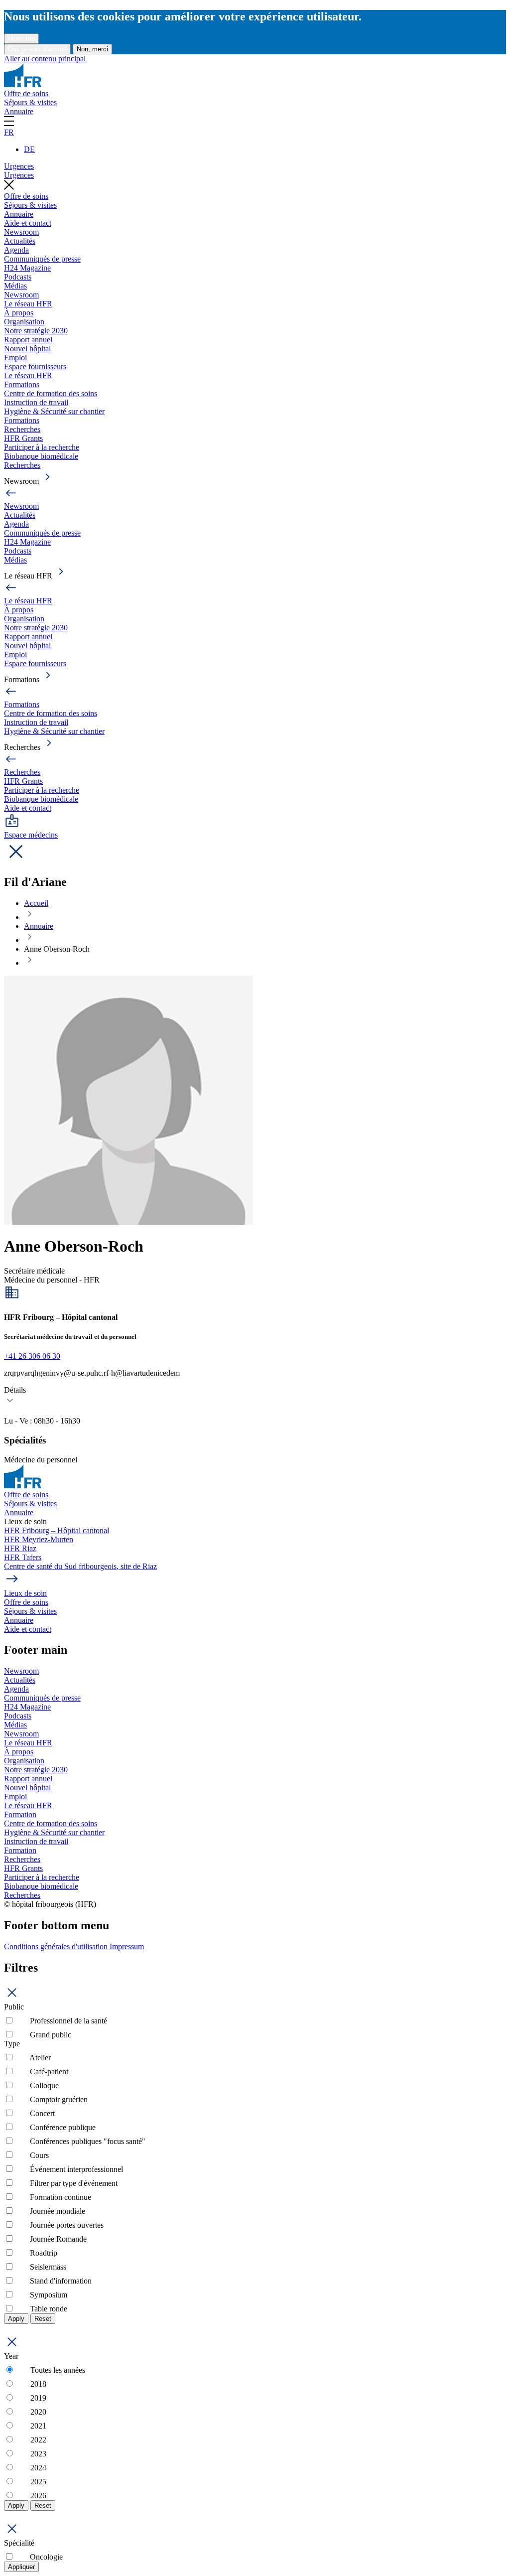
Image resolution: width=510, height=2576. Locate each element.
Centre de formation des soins (51, 393)
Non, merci (92, 49)
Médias (15, 286)
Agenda (16, 250)
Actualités (20, 241)
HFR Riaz (20, 1548)
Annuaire (19, 111)
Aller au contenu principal (45, 59)
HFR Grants (23, 438)
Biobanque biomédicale (41, 456)
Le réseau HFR (28, 304)
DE (29, 149)
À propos (19, 313)
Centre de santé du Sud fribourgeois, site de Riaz (80, 1566)
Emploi (15, 358)
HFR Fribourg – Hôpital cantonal (57, 1530)
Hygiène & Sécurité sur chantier (54, 411)
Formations (22, 384)
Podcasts (18, 277)
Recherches (22, 429)
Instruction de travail (36, 402)
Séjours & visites (30, 102)
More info (21, 39)
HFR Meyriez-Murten (39, 1539)
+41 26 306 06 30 (32, 1356)
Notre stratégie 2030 (36, 331)
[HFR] (23, 84)
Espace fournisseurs (35, 366)
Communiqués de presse (42, 259)
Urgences (19, 166)
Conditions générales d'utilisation (57, 1946)
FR (9, 132)
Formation (20, 1814)
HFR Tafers (23, 1557)
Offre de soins (26, 93)
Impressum (127, 1946)
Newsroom (21, 232)
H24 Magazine (27, 268)
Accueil (36, 903)
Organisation (24, 322)
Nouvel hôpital (27, 349)
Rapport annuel (28, 340)
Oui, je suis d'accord (37, 49)
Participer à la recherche (42, 447)
